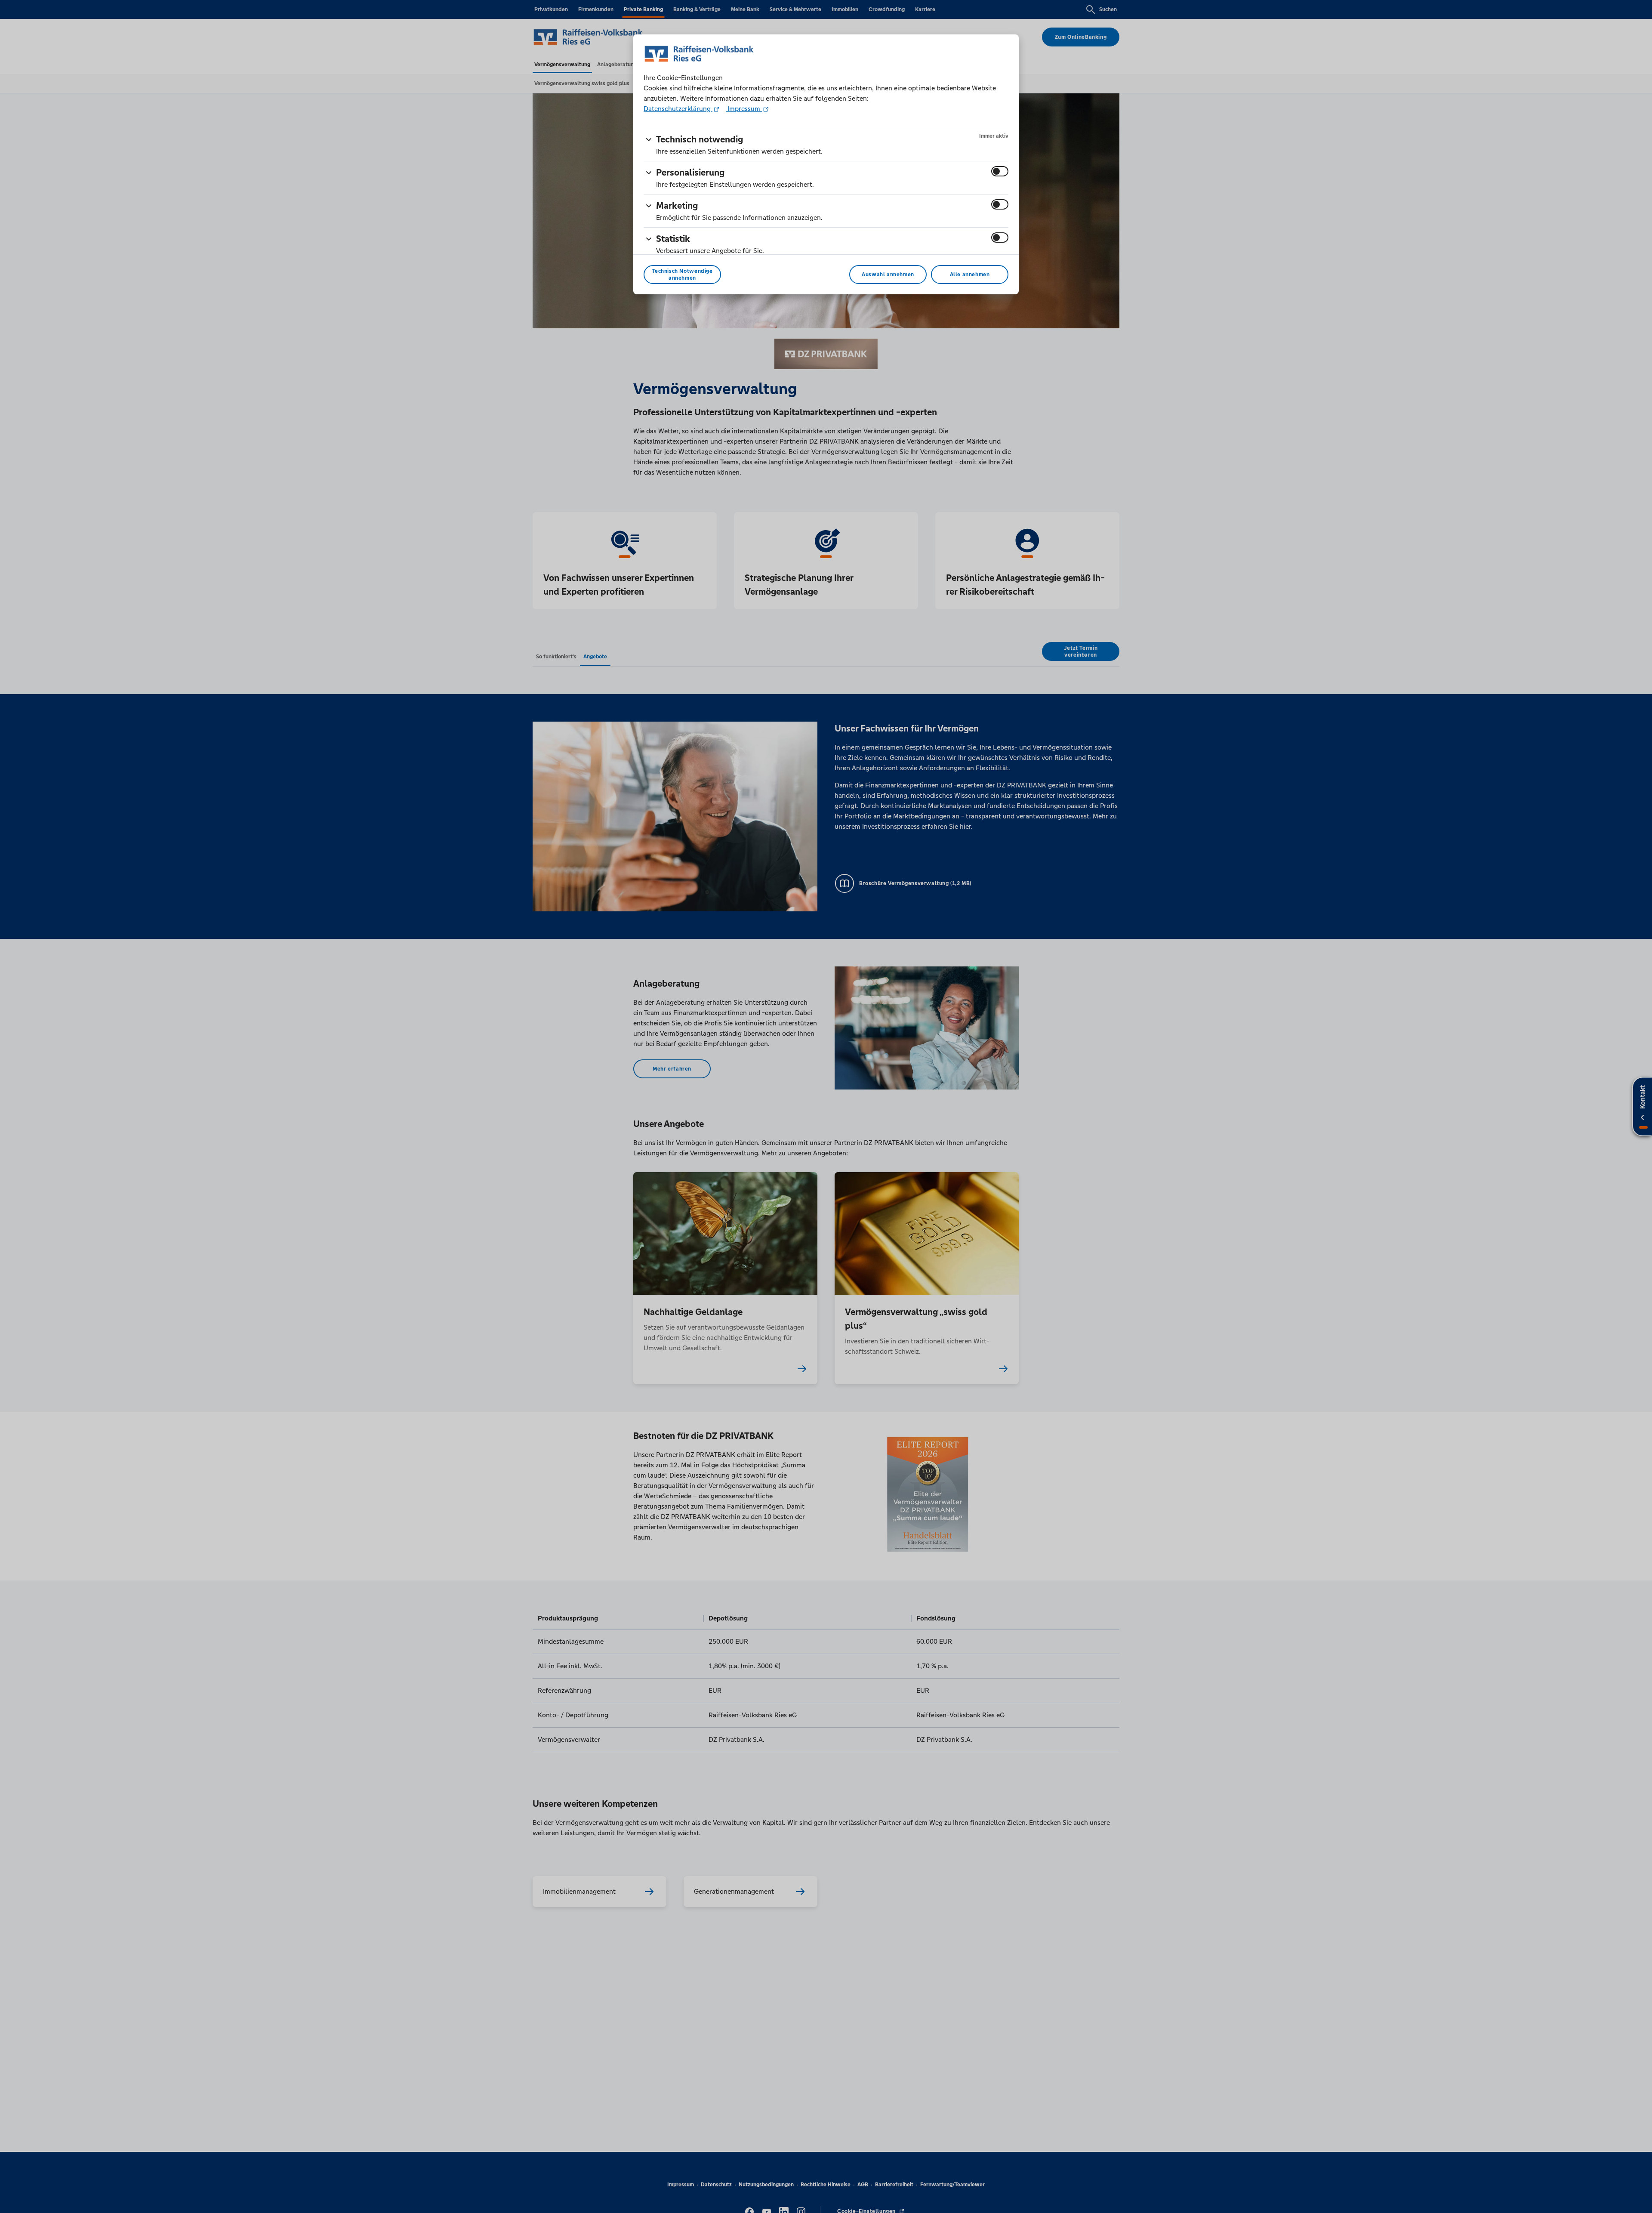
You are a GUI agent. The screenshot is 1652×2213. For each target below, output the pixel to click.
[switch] (1000, 171)
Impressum (744, 109)
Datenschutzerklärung (678, 109)
